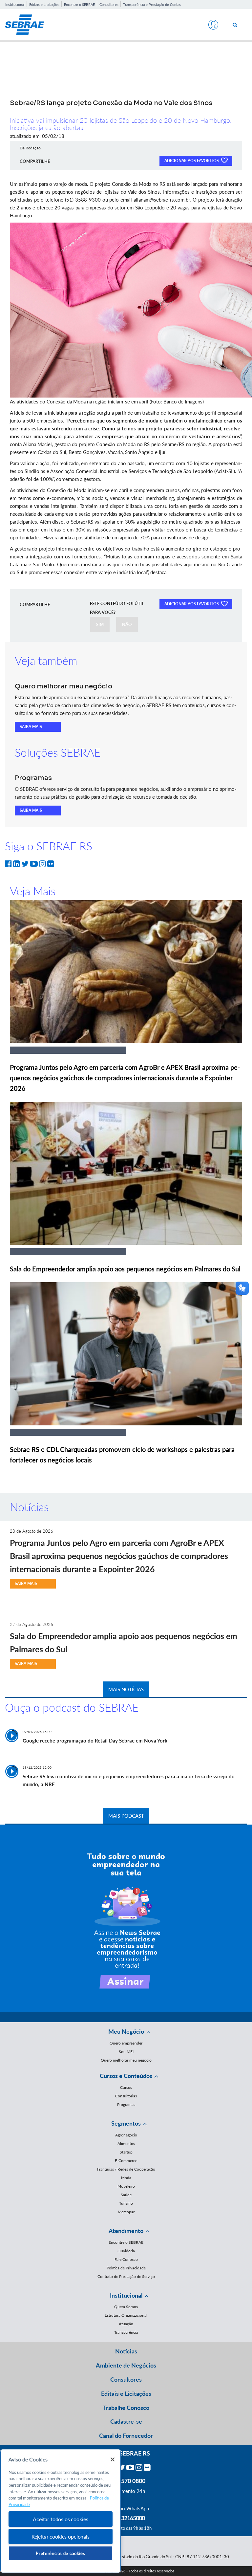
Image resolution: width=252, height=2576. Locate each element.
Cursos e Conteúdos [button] (126, 2076)
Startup (126, 2152)
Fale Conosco (126, 2259)
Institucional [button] (126, 2295)
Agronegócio (126, 2135)
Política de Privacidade (126, 2268)
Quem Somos (126, 2307)
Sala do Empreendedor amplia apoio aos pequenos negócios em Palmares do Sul (125, 1269)
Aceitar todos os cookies (60, 2519)
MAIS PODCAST (126, 1816)
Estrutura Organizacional (126, 2315)
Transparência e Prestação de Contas (152, 4)
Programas (126, 2104)
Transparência (126, 2332)
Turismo (126, 2203)
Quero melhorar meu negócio (126, 2060)
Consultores (109, 4)
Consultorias (126, 2096)
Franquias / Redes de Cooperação (126, 2169)
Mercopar (126, 2212)
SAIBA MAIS (31, 727)
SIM (100, 624)
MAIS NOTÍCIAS (126, 1689)
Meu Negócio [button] (126, 2031)
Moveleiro (126, 2186)
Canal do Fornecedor (126, 2435)
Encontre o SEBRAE (79, 4)
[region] (61, 2511)
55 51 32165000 (126, 2518)
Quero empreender (126, 2043)
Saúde (126, 2195)
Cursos (126, 2087)
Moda (126, 2178)
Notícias (126, 2351)
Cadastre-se (126, 2421)
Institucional (15, 4)
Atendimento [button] (126, 2231)
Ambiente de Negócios (126, 2365)
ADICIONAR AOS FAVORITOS (192, 161)
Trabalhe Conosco (126, 2408)
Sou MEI (126, 2052)
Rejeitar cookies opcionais (61, 2536)
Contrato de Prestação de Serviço (126, 2276)
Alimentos (126, 2143)
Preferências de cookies (60, 2553)
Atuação (126, 2324)
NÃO (127, 624)
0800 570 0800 (126, 2481)
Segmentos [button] (126, 2123)
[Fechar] (113, 2459)
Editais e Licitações (44, 4)
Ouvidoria (126, 2251)
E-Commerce (126, 2161)
